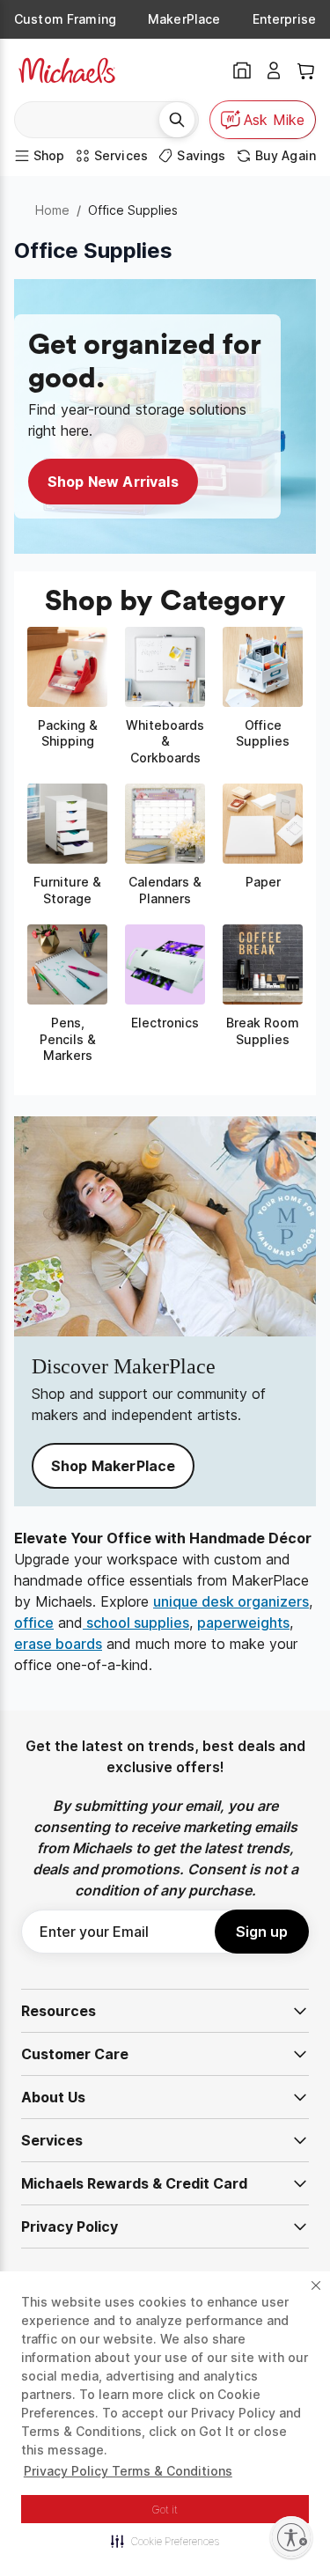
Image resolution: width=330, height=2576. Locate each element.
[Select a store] (242, 70)
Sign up (262, 1932)
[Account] (274, 70)
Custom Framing (65, 19)
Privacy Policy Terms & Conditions (128, 2471)
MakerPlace (184, 19)
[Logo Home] (67, 70)
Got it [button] (165, 2510)
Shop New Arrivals (113, 482)
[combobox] (93, 120)
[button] (165, 2541)
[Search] (177, 120)
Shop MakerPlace (113, 1466)
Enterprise (284, 19)
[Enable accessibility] (291, 2537)
